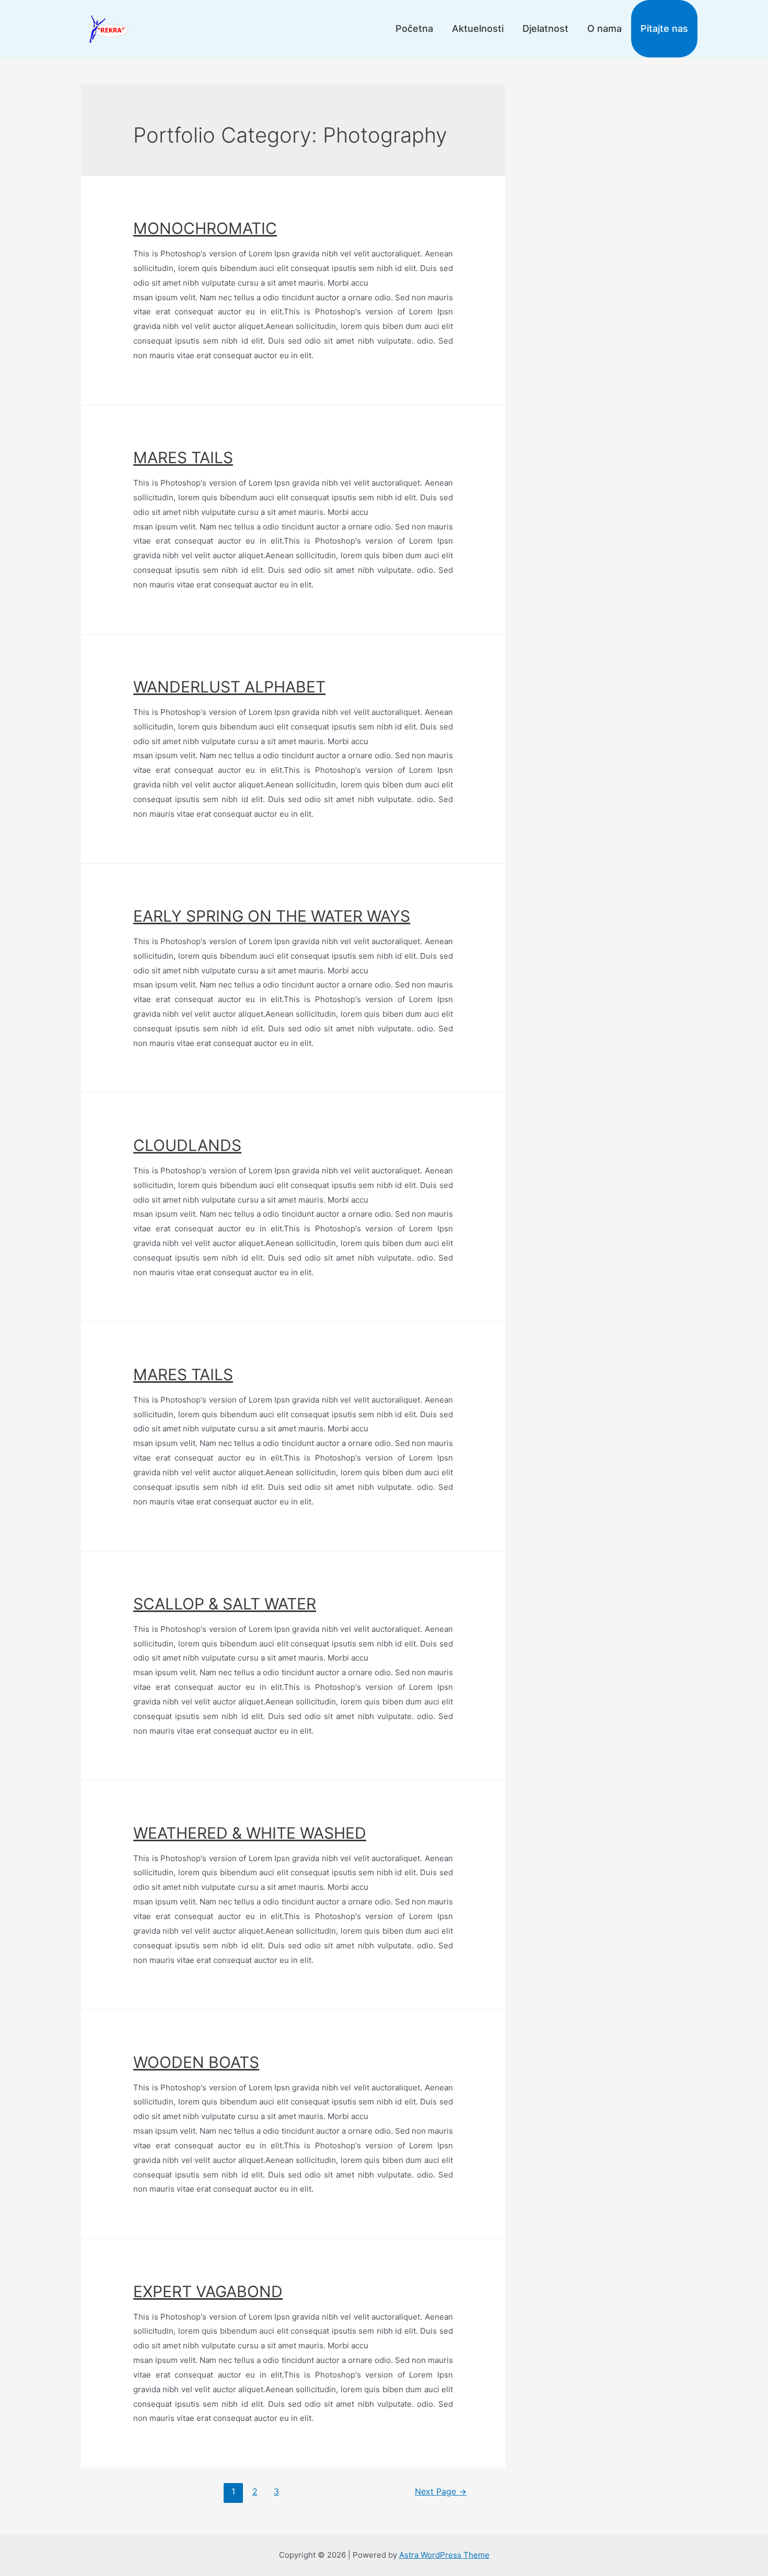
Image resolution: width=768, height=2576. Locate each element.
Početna (414, 28)
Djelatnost (545, 28)
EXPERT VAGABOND (208, 2291)
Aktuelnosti (478, 28)
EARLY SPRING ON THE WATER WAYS (272, 916)
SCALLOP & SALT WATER (225, 1604)
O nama (604, 28)
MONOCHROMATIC (205, 228)
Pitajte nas (664, 28)
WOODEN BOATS (196, 2062)
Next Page (441, 2492)
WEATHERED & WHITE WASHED (250, 1833)
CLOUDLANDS (187, 1145)
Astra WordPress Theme (444, 2555)
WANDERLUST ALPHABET (229, 687)
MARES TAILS (183, 457)
